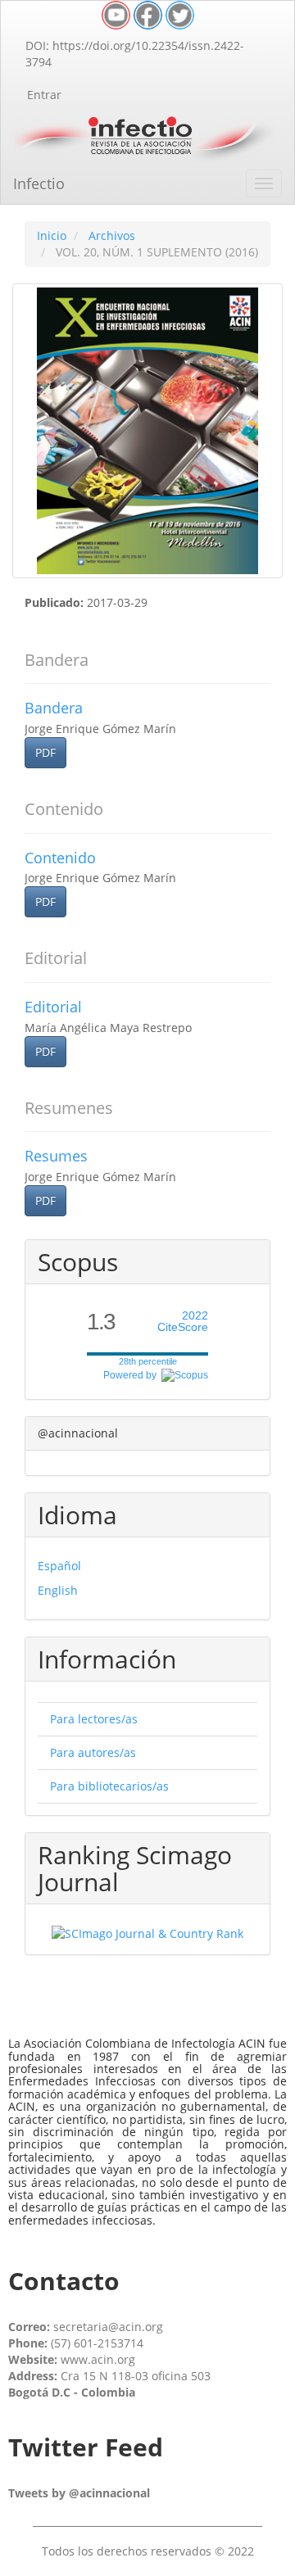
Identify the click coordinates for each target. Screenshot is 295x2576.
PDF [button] (45, 752)
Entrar (44, 95)
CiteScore (183, 1322)
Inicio (52, 235)
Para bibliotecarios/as (109, 1786)
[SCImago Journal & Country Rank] (147, 1933)
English (58, 1590)
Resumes (56, 1156)
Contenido (60, 858)
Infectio (39, 183)
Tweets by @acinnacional (79, 2493)
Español (59, 1566)
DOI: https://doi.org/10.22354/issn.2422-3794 (135, 54)
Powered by (132, 1375)
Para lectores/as (94, 1719)
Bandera (54, 708)
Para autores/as (93, 1752)
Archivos (112, 235)
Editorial (53, 1007)
